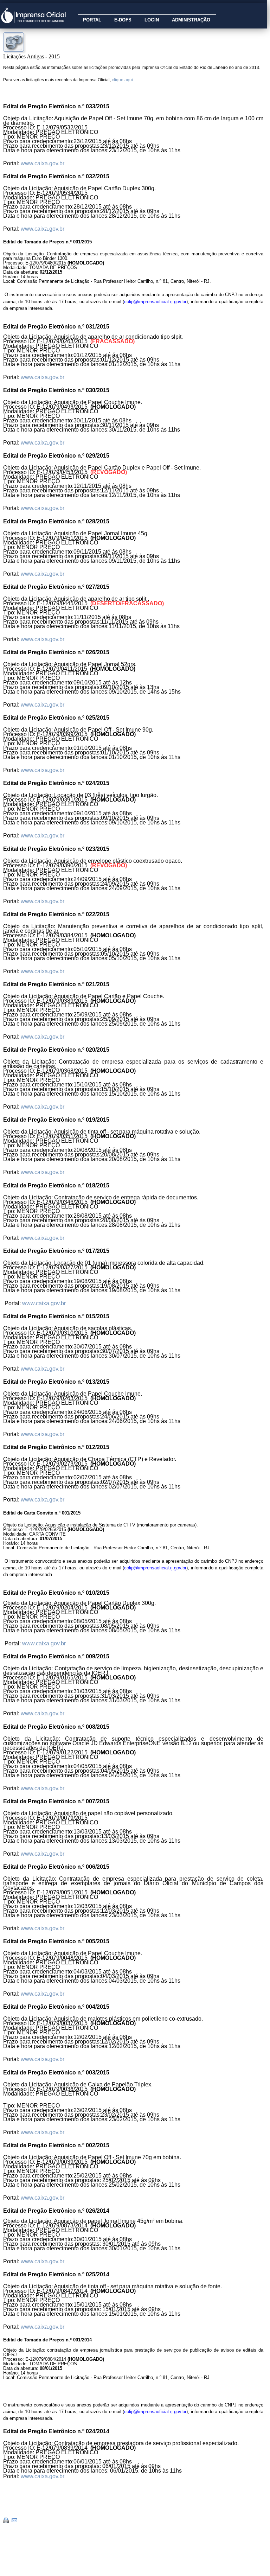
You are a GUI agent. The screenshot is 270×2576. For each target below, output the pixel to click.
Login (152, 20)
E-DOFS (123, 20)
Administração (191, 20)
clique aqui (122, 80)
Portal (92, 20)
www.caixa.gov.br (43, 163)
